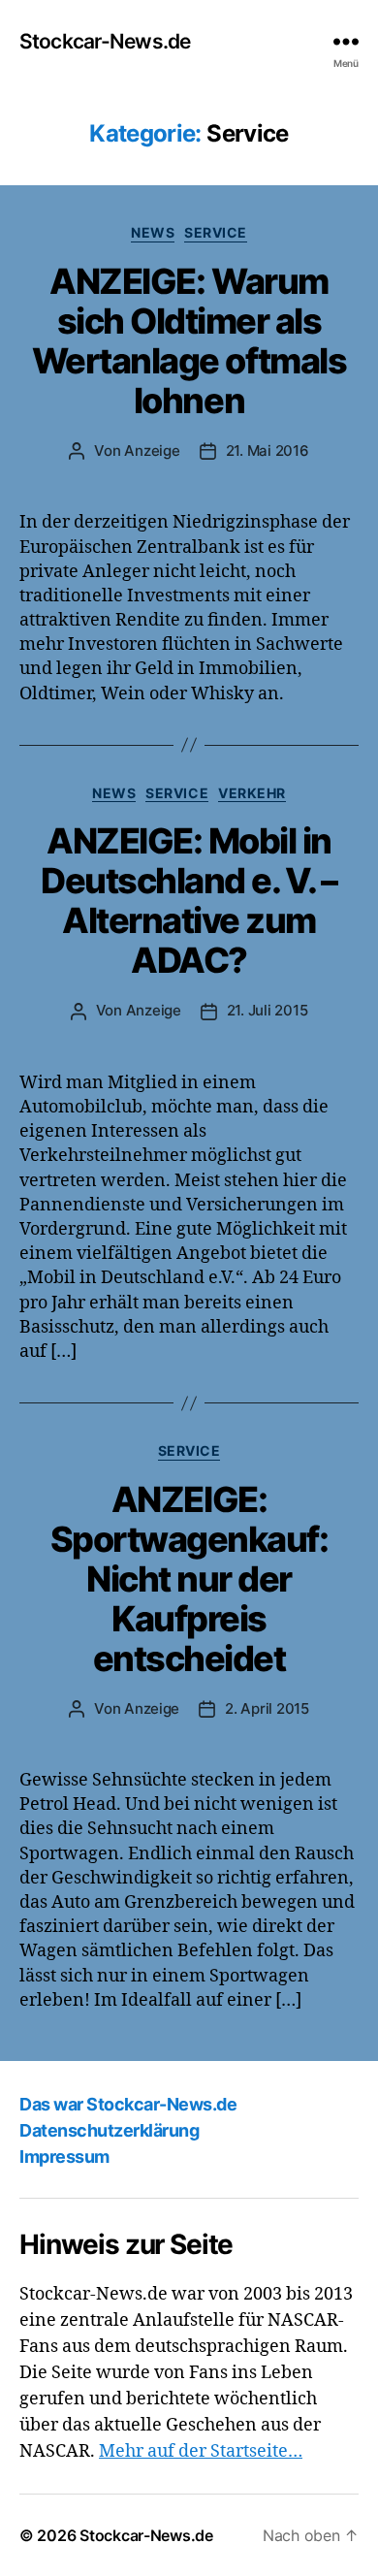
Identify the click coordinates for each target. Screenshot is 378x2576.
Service (216, 232)
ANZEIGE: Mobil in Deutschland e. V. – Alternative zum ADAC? (189, 901)
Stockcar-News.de (105, 41)
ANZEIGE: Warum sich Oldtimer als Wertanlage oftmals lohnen (189, 341)
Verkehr (252, 793)
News (153, 232)
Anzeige (152, 451)
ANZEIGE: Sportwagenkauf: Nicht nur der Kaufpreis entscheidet (189, 1579)
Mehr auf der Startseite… (201, 2451)
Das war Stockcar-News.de (128, 2104)
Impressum (64, 2157)
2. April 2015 (267, 1708)
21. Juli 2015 (268, 1010)
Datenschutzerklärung (109, 2130)
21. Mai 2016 (268, 451)
